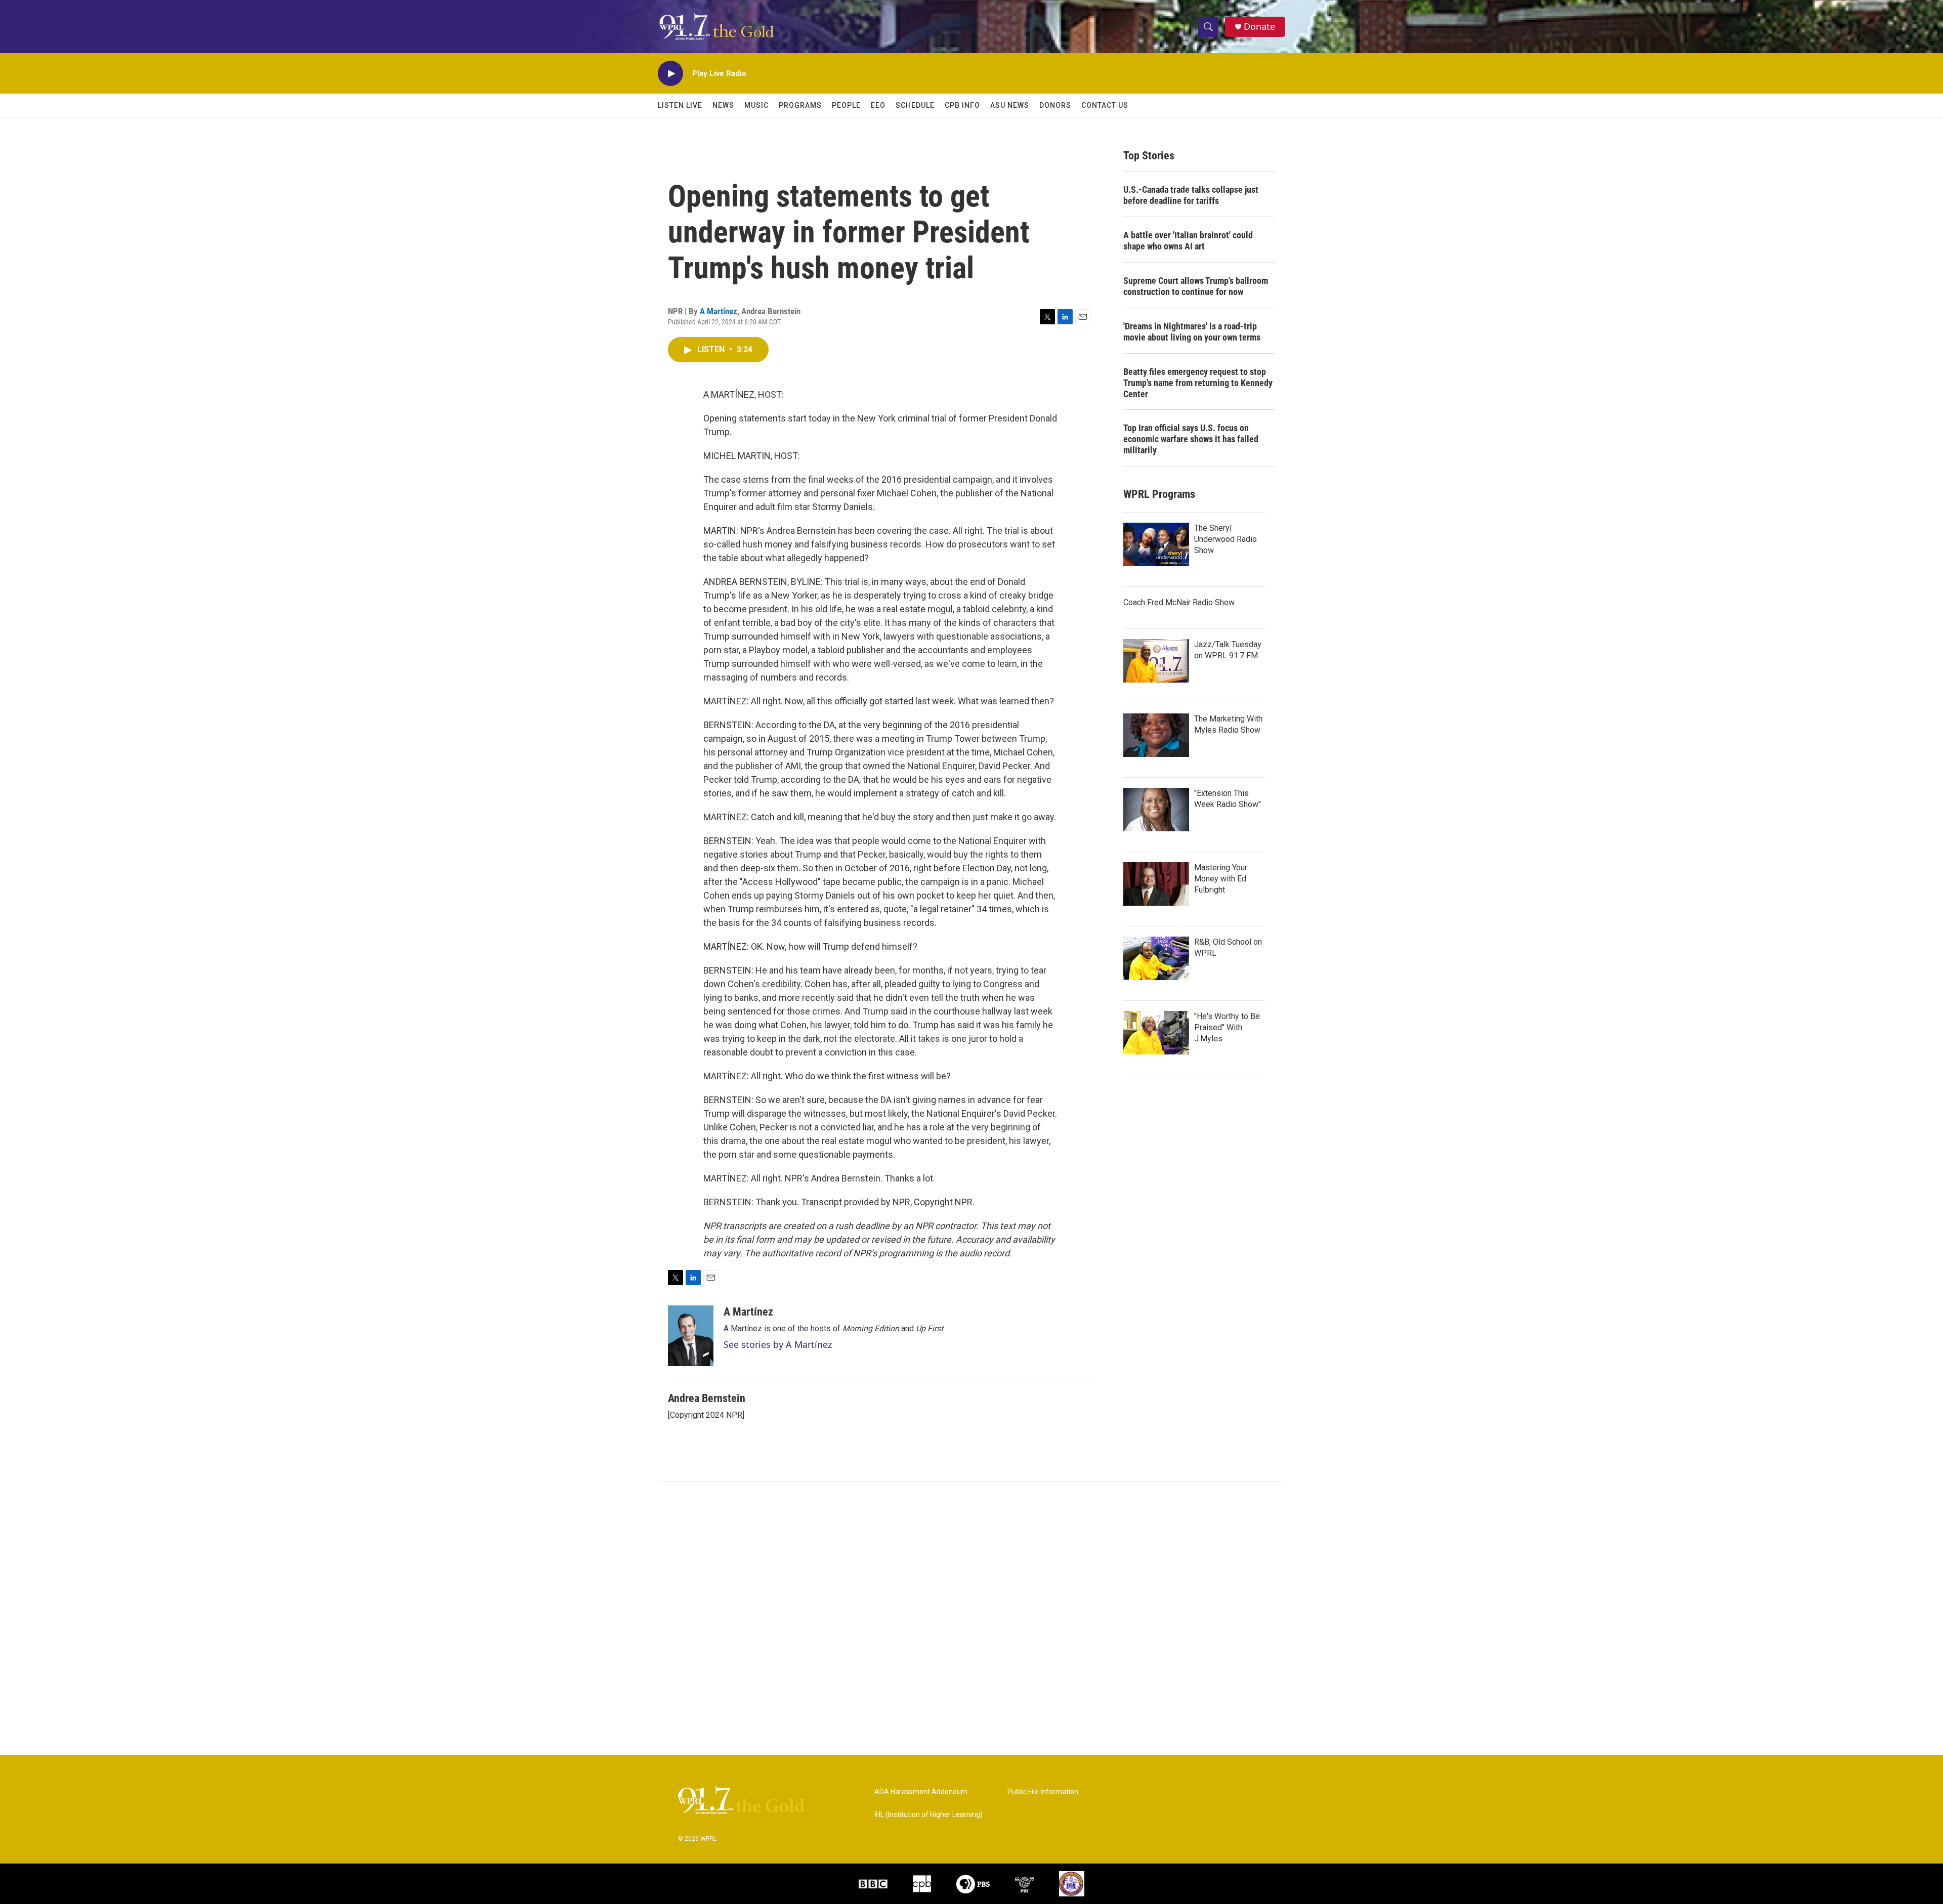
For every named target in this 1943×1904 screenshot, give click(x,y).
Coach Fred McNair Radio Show (1179, 602)
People (846, 105)
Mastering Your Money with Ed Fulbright (1221, 879)
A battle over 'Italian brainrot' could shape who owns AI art (1188, 241)
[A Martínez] (691, 1336)
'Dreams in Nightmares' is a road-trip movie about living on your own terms (1192, 332)
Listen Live (680, 105)
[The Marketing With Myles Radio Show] (1156, 735)
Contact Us (1105, 105)
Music (756, 105)
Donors (1055, 105)
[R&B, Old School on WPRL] (1156, 958)
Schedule (915, 105)
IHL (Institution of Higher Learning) (928, 1815)
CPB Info (962, 105)
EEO (878, 105)
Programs (800, 105)
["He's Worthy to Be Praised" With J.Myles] (1156, 1033)
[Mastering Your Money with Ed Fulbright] (1156, 884)
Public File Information (1043, 1792)
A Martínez (719, 311)
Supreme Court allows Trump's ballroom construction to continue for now (1196, 286)
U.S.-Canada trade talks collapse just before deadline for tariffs (1191, 195)
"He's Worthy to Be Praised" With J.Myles (1227, 1027)
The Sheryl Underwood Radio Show (1226, 539)
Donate (1259, 27)
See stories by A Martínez (778, 1344)
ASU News (1010, 105)
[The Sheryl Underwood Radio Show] (1156, 544)
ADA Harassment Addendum (921, 1792)
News (723, 105)
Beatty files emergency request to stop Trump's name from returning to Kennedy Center (1198, 383)
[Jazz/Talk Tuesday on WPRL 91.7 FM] (1156, 661)
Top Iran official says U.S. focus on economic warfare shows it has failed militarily (1191, 439)
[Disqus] (971, 1619)
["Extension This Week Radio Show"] (1156, 810)
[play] (670, 74)
